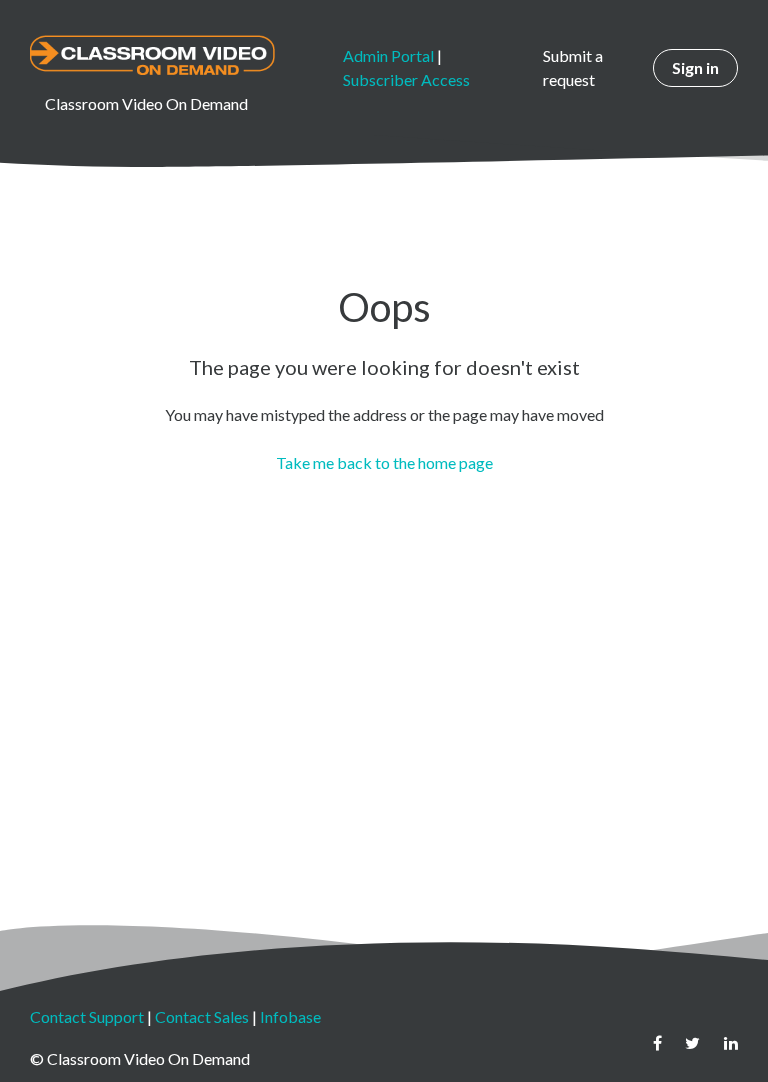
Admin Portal (388, 55)
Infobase (290, 1016)
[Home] (152, 55)
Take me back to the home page (384, 462)
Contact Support (87, 1016)
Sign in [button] (695, 67)
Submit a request (573, 67)
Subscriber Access (406, 79)
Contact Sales (202, 1016)
